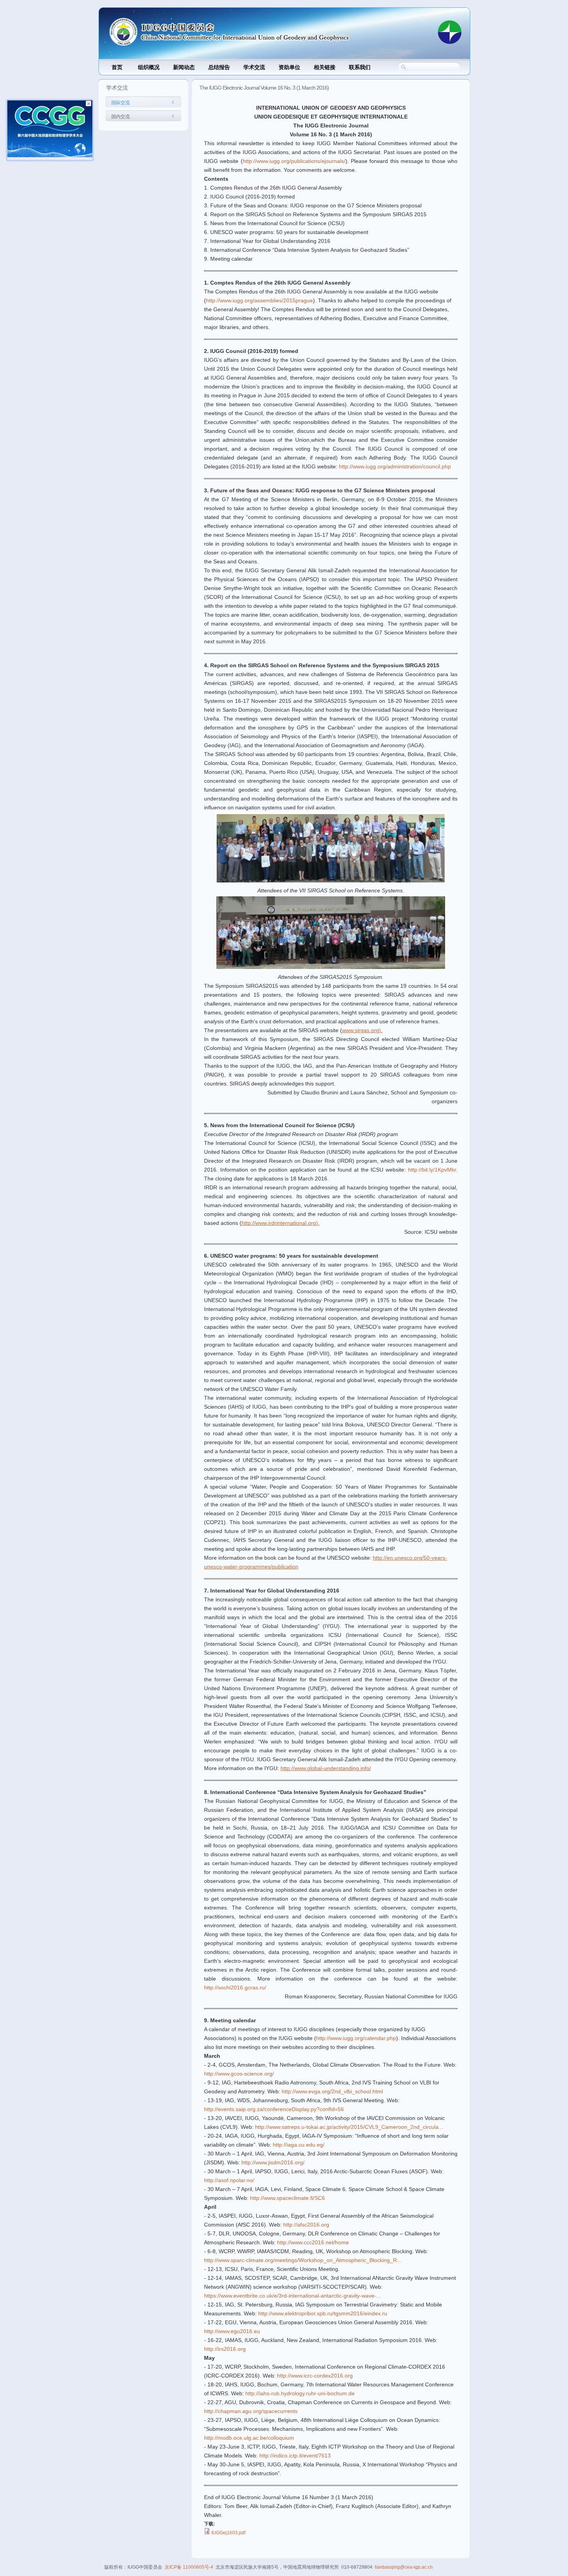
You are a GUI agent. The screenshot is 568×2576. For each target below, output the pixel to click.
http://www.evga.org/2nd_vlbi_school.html (332, 2091)
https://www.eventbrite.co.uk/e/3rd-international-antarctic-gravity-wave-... (293, 2296)
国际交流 (121, 103)
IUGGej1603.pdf (228, 2533)
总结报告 (219, 67)
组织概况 (149, 67)
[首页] (267, 29)
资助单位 (289, 67)
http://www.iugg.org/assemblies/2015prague (259, 300)
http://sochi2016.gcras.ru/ (235, 1988)
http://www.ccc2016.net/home (313, 2242)
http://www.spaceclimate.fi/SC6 (287, 2198)
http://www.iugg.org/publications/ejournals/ (294, 161)
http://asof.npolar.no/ (229, 2180)
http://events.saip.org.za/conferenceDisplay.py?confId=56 (274, 2109)
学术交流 (254, 67)
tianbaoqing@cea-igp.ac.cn (404, 2567)
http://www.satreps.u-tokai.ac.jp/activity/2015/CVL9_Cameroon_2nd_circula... (349, 2127)
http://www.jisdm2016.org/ (273, 2162)
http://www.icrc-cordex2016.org (315, 2376)
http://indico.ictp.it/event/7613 (295, 2456)
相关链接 (325, 67)
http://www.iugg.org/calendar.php (356, 2038)
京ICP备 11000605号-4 (189, 2567)
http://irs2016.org (225, 2349)
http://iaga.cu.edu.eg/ (299, 2145)
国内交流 (121, 117)
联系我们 (360, 67)
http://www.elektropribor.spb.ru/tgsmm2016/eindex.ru (323, 2313)
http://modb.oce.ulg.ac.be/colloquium (249, 2438)
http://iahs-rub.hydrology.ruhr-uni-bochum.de (300, 2393)
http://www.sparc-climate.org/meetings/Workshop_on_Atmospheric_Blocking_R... (303, 2260)
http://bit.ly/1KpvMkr (432, 1170)
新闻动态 (184, 67)
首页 (117, 67)
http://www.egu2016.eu (232, 2331)
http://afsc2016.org (306, 2225)
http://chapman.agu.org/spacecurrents (251, 2411)
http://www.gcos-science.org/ (239, 2074)
